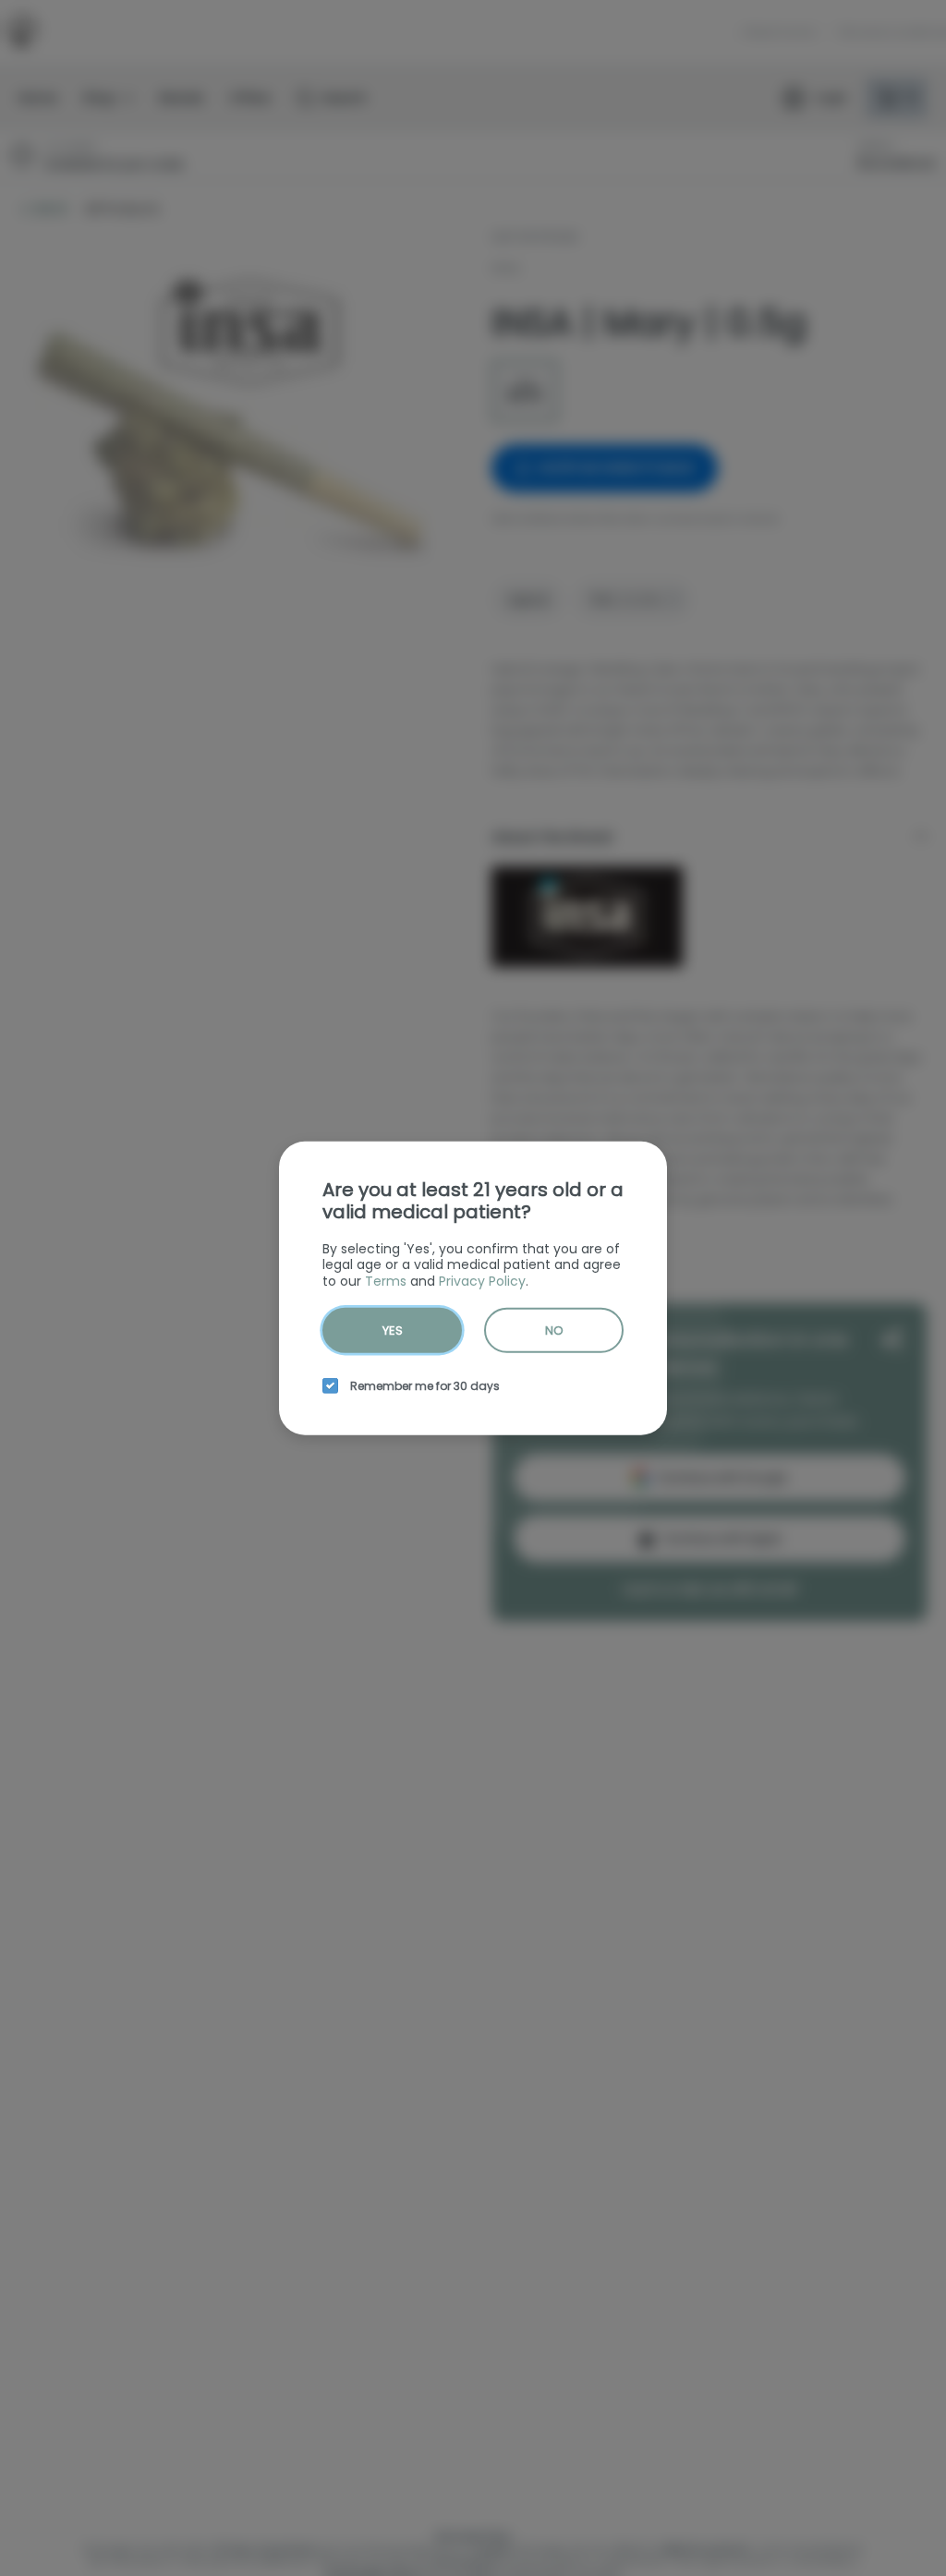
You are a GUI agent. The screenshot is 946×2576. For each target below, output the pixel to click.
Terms (386, 1280)
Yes (393, 1330)
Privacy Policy (482, 1280)
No (554, 1330)
